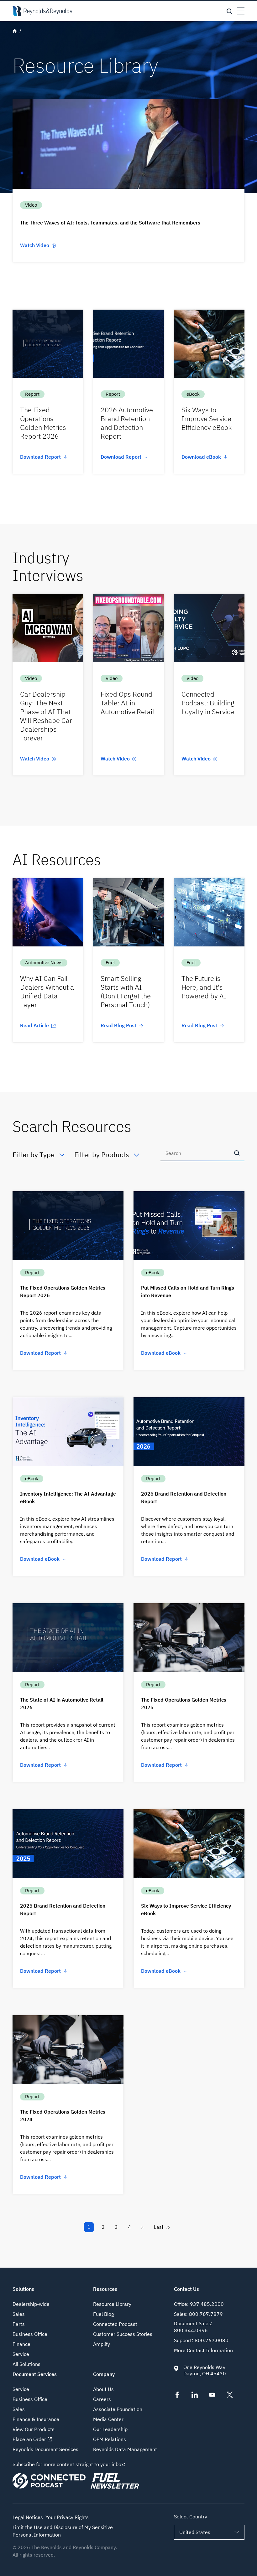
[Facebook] (177, 2396)
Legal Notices (28, 2517)
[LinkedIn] (195, 2396)
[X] (230, 2396)
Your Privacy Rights (67, 2517)
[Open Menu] (241, 11)
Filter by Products (102, 1154)
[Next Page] (143, 2227)
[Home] (42, 11)
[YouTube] (212, 2396)
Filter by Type (34, 1154)
